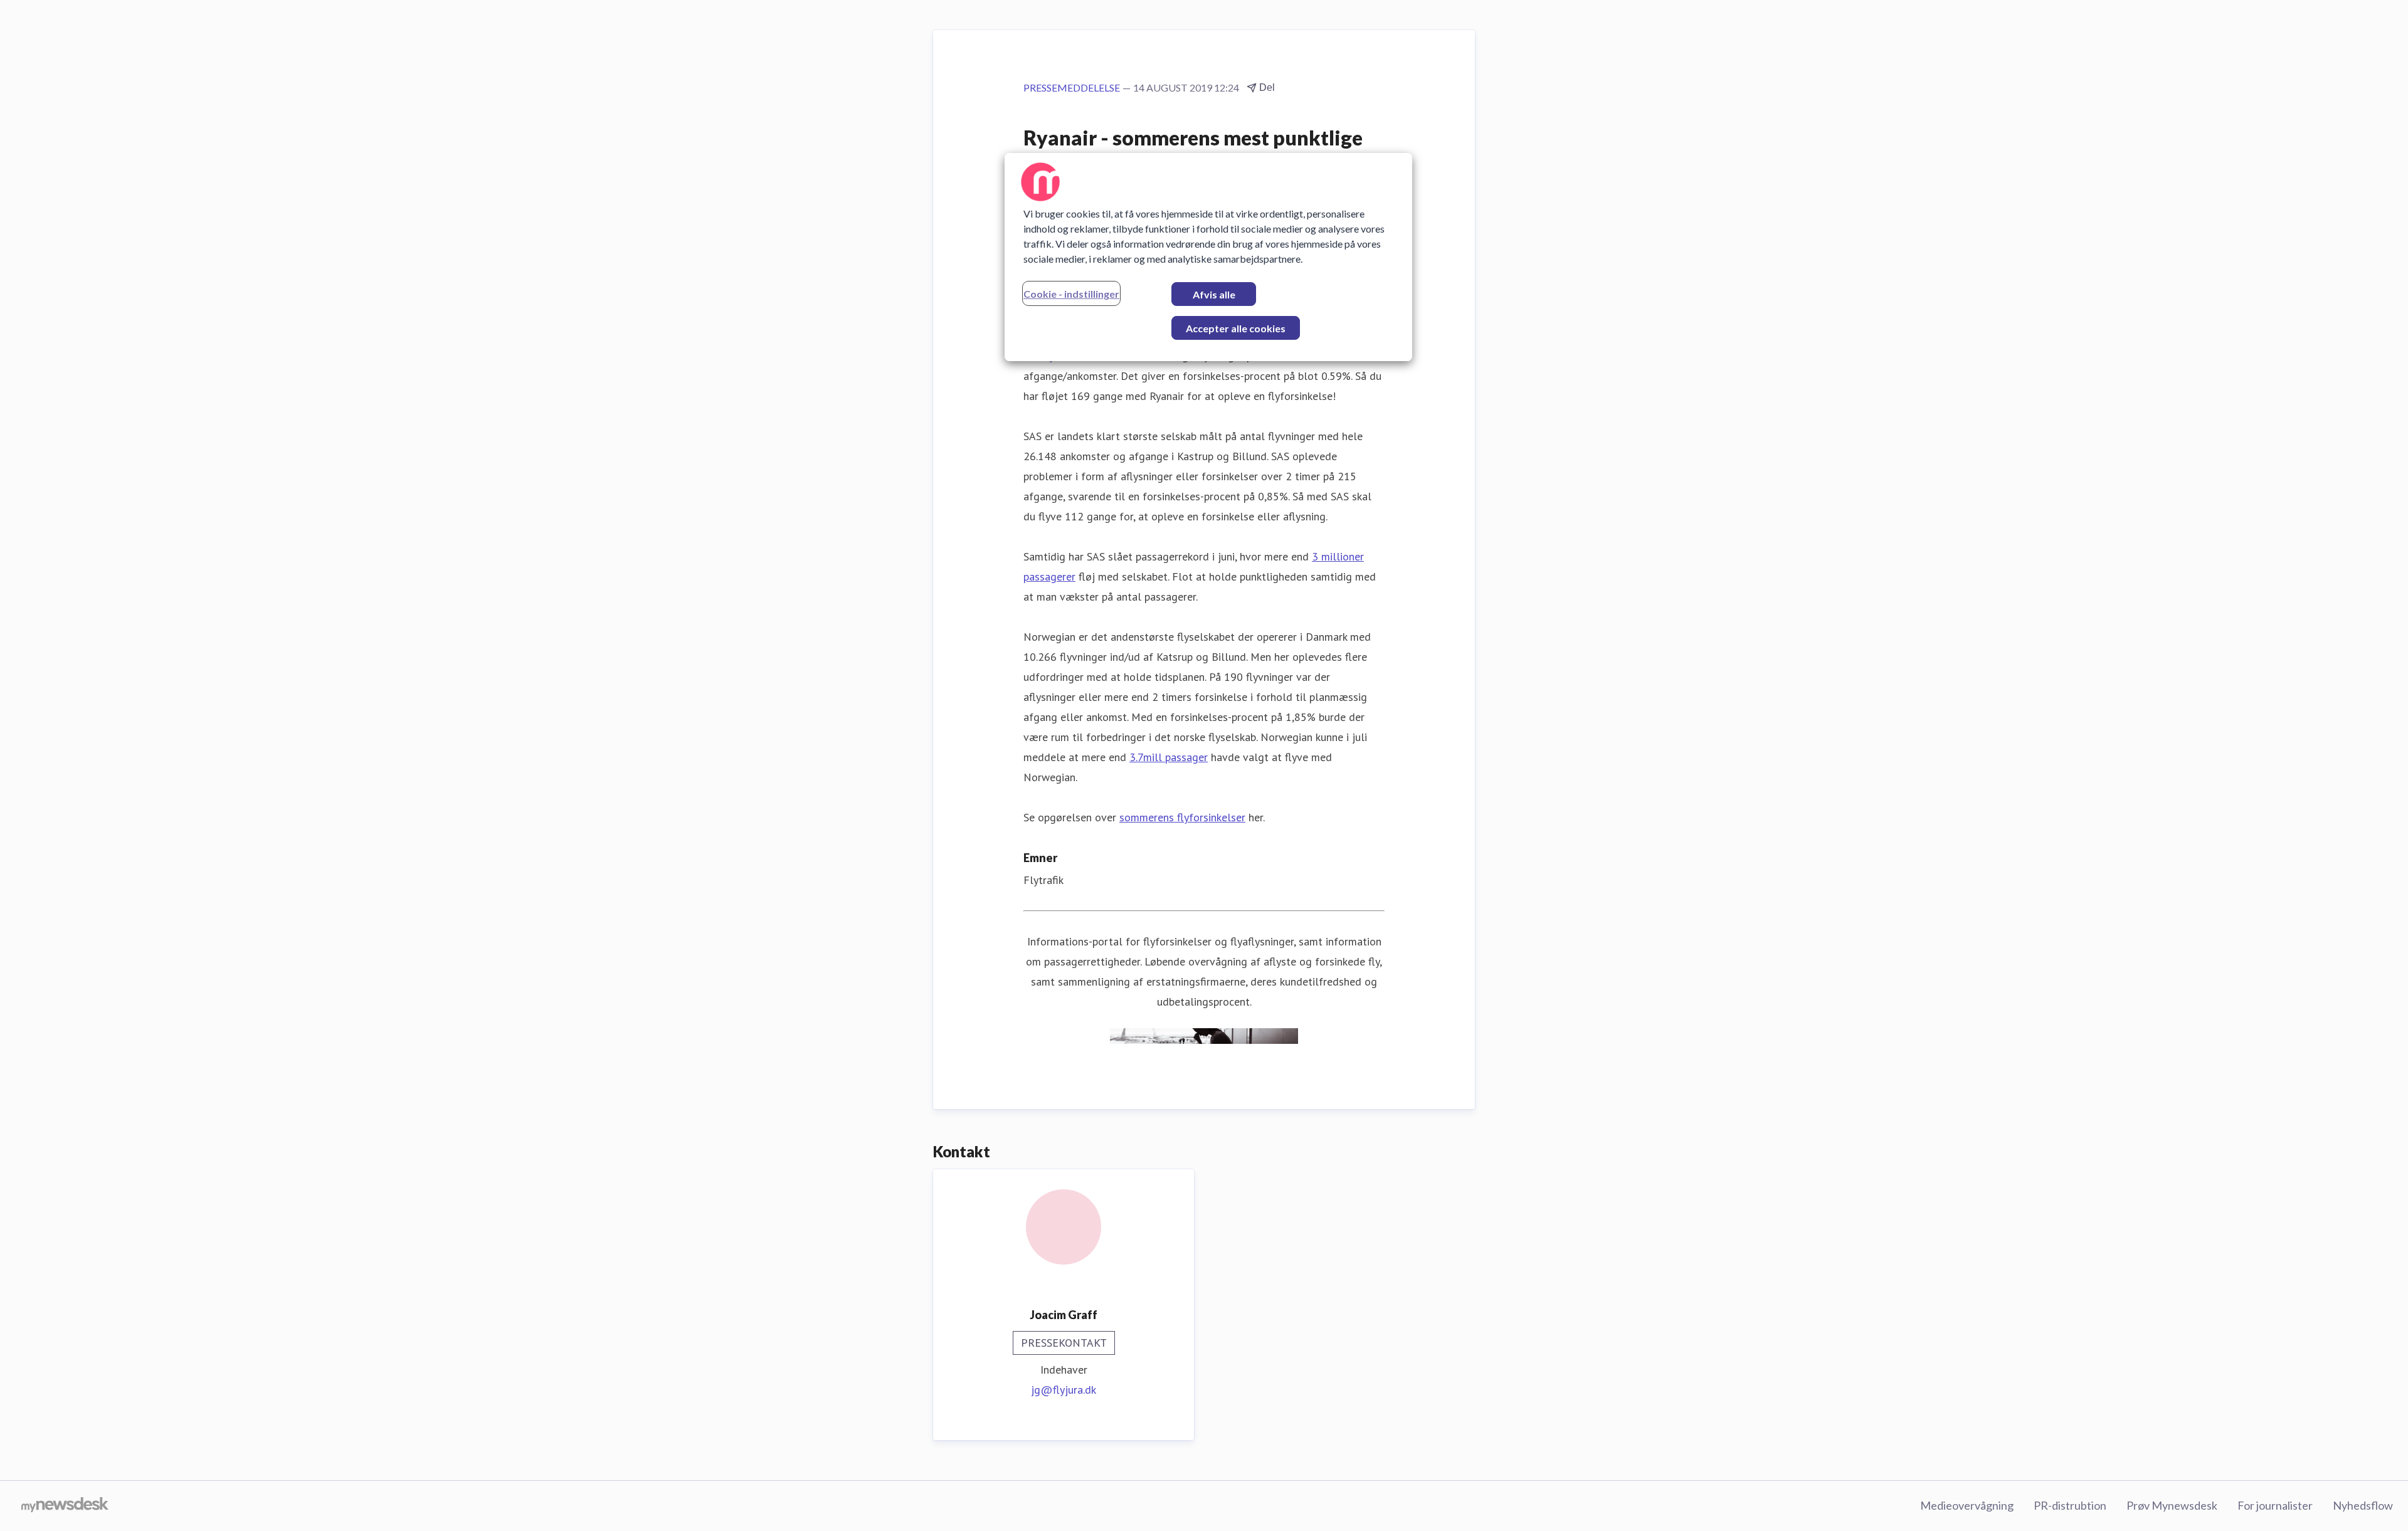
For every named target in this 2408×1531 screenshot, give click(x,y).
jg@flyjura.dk (1064, 1390)
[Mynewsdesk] (65, 1506)
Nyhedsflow (2363, 1505)
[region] (1208, 257)
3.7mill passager (1169, 757)
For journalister (2275, 1505)
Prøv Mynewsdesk (2172, 1505)
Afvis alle (1214, 294)
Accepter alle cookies (1236, 328)
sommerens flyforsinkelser (1182, 817)
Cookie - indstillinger (1071, 294)
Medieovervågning (1967, 1505)
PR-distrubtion (2070, 1505)
